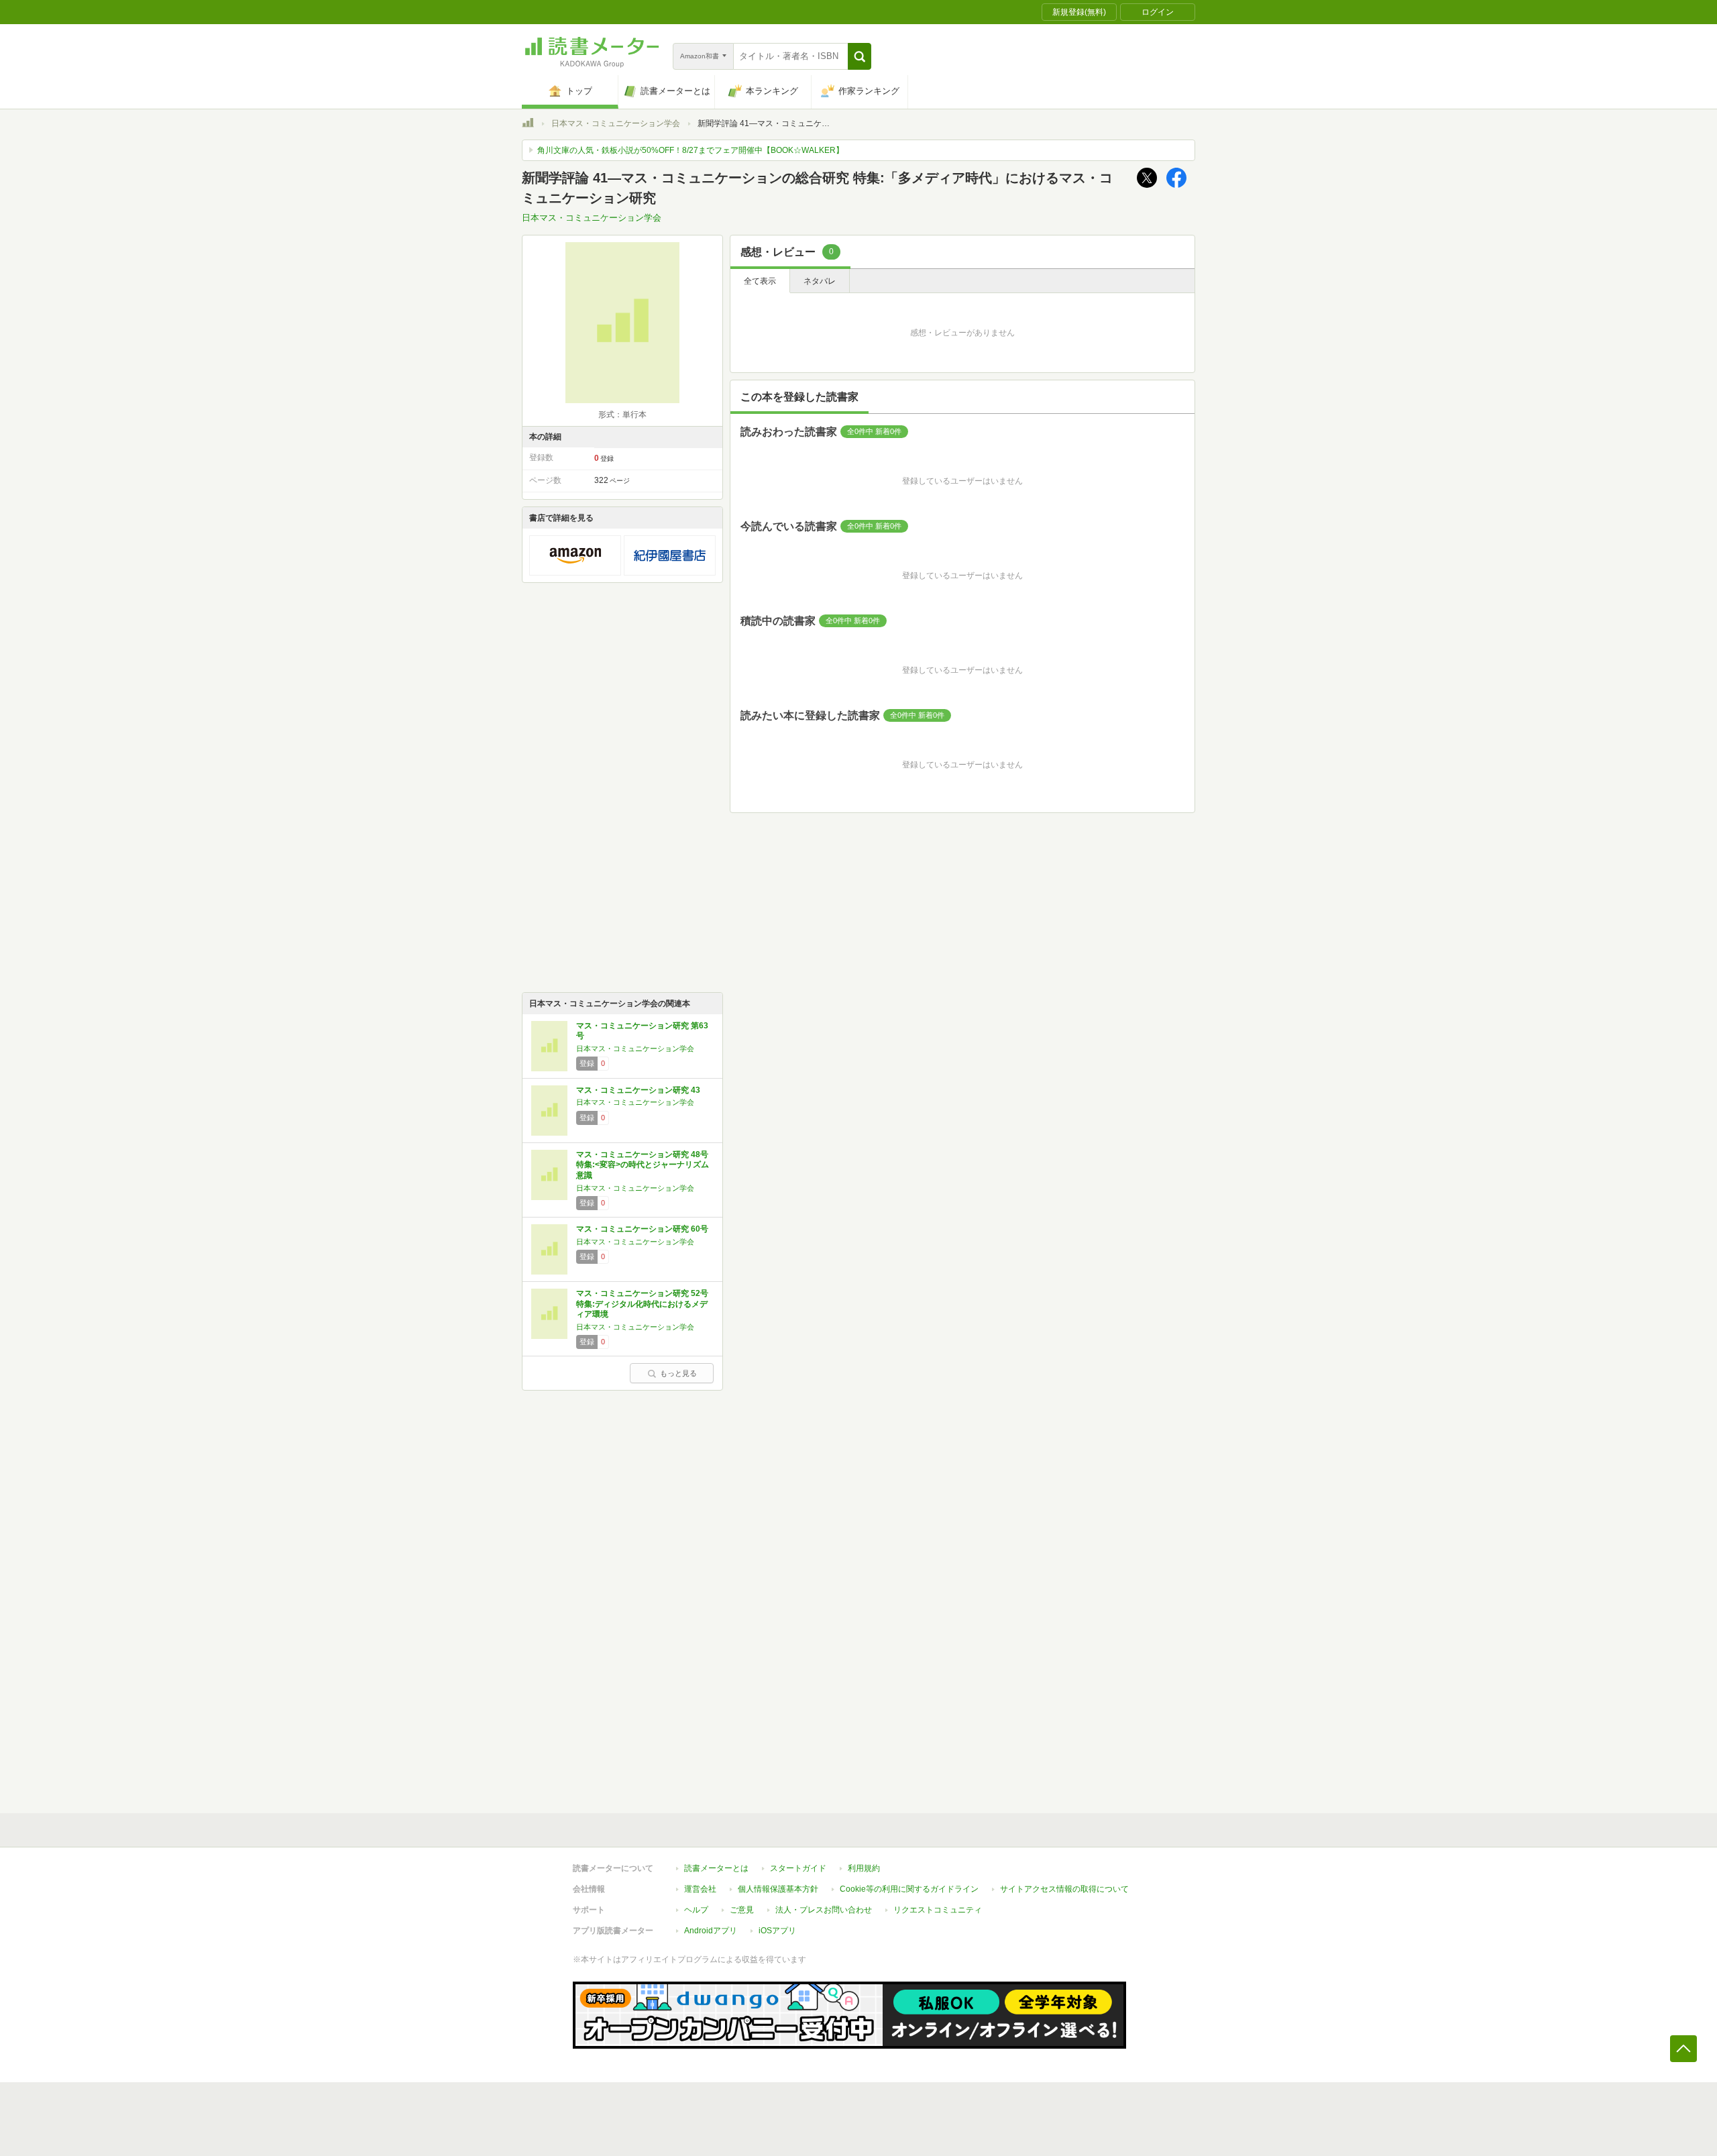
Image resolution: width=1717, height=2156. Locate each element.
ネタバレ (820, 281)
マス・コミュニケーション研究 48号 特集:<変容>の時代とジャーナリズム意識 (643, 1165)
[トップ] (528, 125)
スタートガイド (798, 1868)
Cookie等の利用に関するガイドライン (909, 1889)
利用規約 (864, 1868)
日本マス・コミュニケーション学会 (616, 123)
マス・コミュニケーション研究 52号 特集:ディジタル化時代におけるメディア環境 (642, 1304)
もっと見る (678, 1373)
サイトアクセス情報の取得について (1064, 1889)
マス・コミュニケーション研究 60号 (642, 1229)
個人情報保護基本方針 (778, 1889)
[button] (860, 56)
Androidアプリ (711, 1931)
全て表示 (760, 281)
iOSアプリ (777, 1931)
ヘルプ (696, 1910)
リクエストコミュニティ (938, 1910)
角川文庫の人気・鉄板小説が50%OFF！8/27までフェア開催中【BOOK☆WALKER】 (690, 150)
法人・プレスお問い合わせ (824, 1910)
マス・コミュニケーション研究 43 (638, 1090)
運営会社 (700, 1889)
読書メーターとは (716, 1868)
